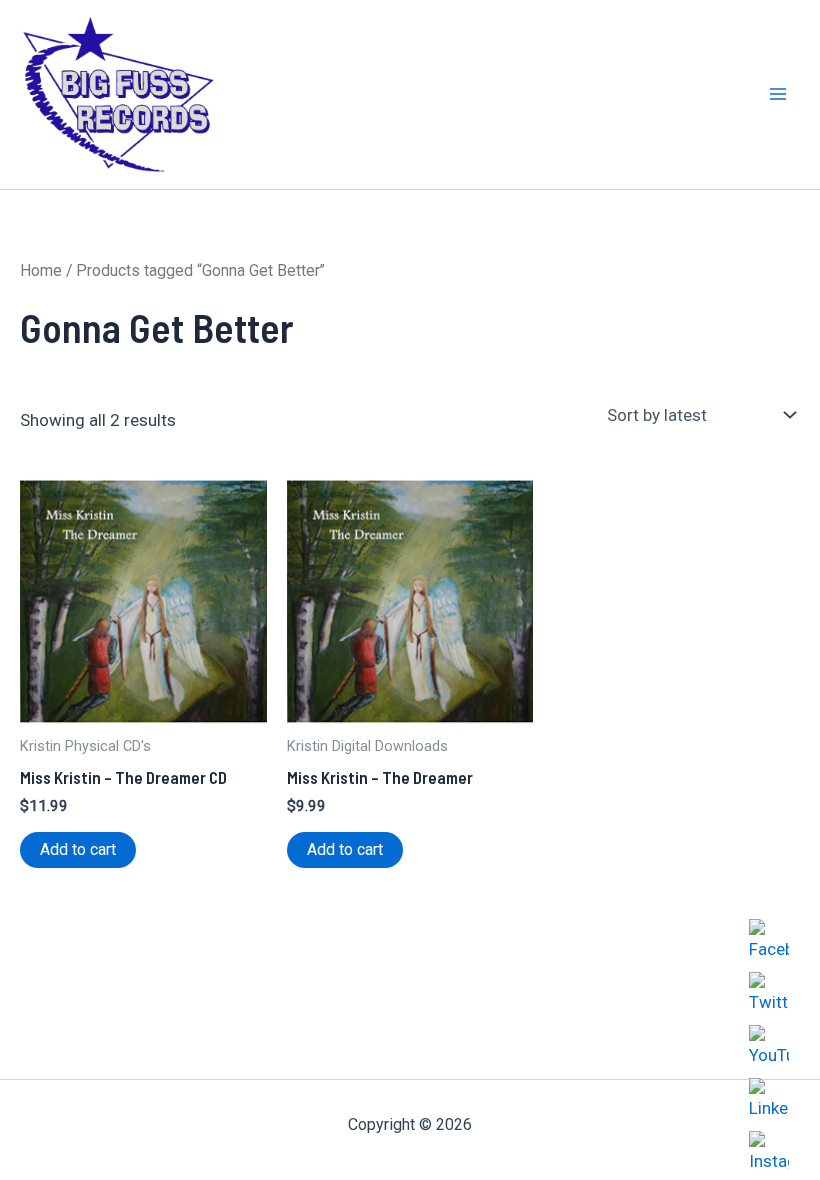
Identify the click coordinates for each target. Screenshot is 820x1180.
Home (41, 270)
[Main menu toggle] (778, 95)
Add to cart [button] (78, 849)
